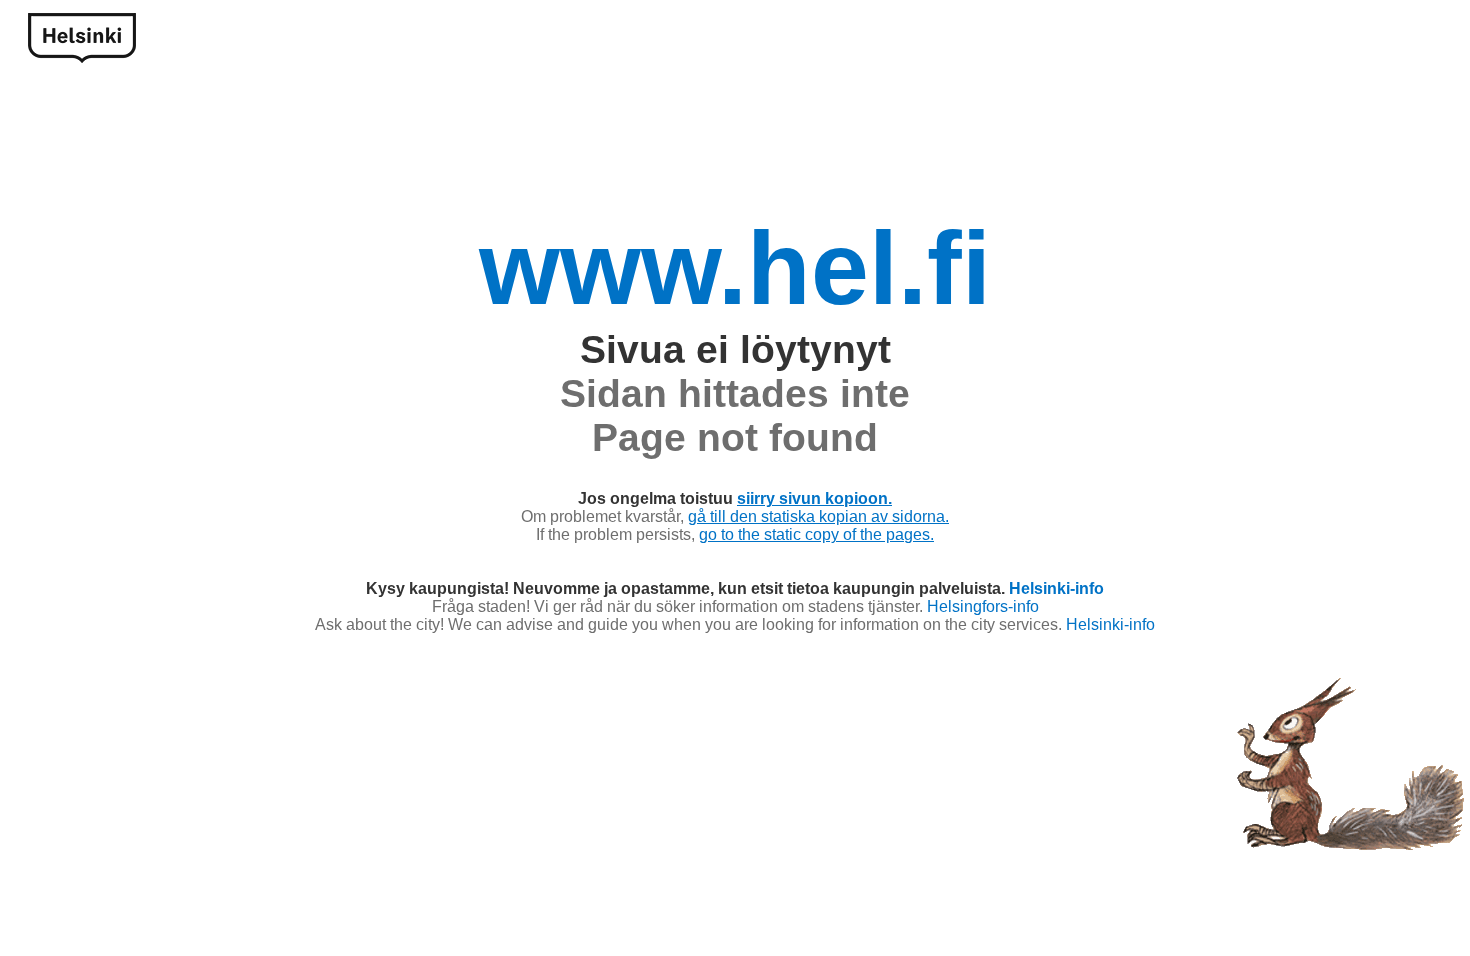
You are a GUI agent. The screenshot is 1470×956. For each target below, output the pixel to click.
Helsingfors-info (983, 606)
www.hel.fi (735, 268)
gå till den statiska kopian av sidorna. (818, 516)
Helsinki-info (1056, 588)
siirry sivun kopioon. (814, 498)
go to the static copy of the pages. (816, 534)
